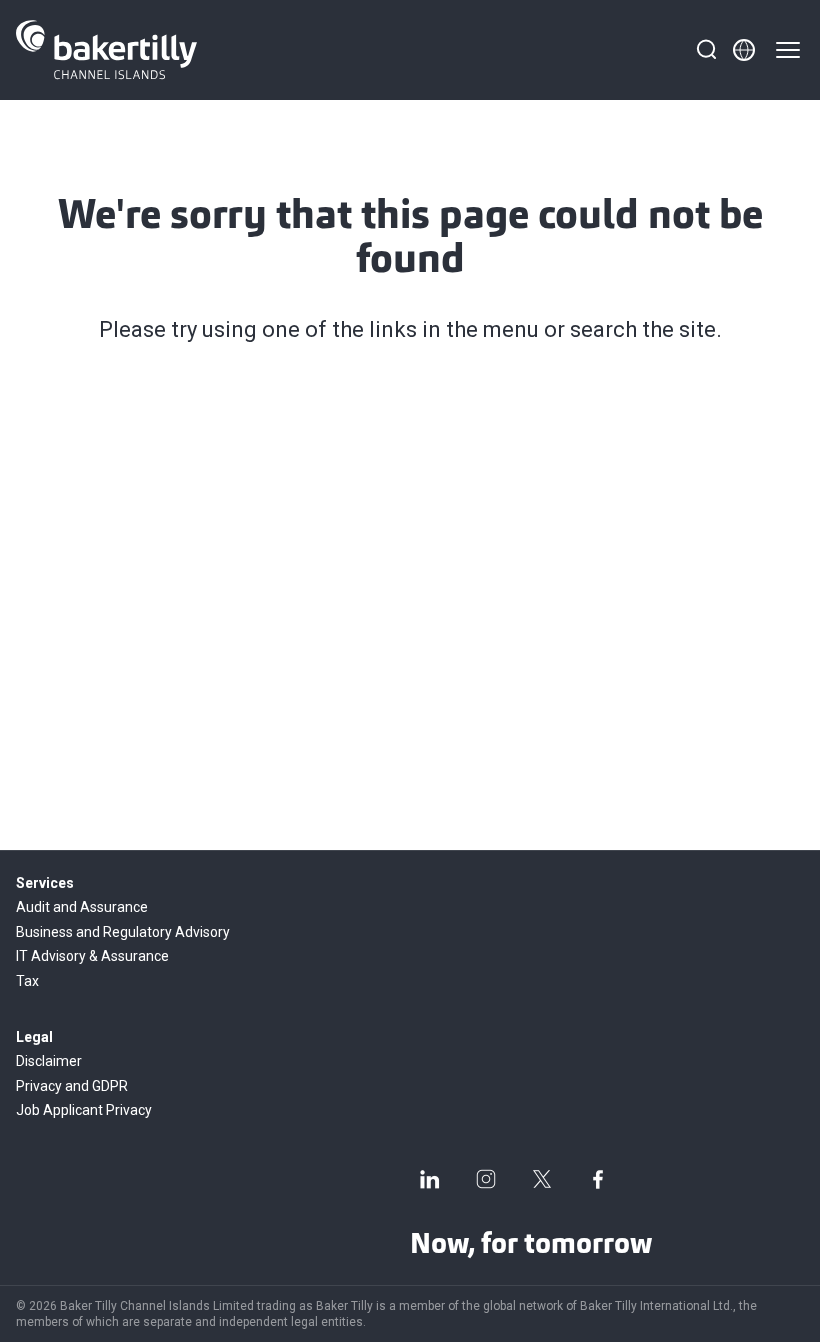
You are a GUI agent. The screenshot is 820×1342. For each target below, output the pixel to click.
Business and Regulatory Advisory (123, 932)
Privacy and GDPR (72, 1086)
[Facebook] (598, 1179)
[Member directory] (744, 50)
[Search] (706, 50)
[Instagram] (486, 1179)
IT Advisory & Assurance (92, 956)
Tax (27, 981)
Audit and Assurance (82, 907)
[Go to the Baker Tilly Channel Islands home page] (106, 50)
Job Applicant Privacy (84, 1110)
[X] (542, 1179)
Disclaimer (49, 1061)
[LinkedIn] (430, 1179)
